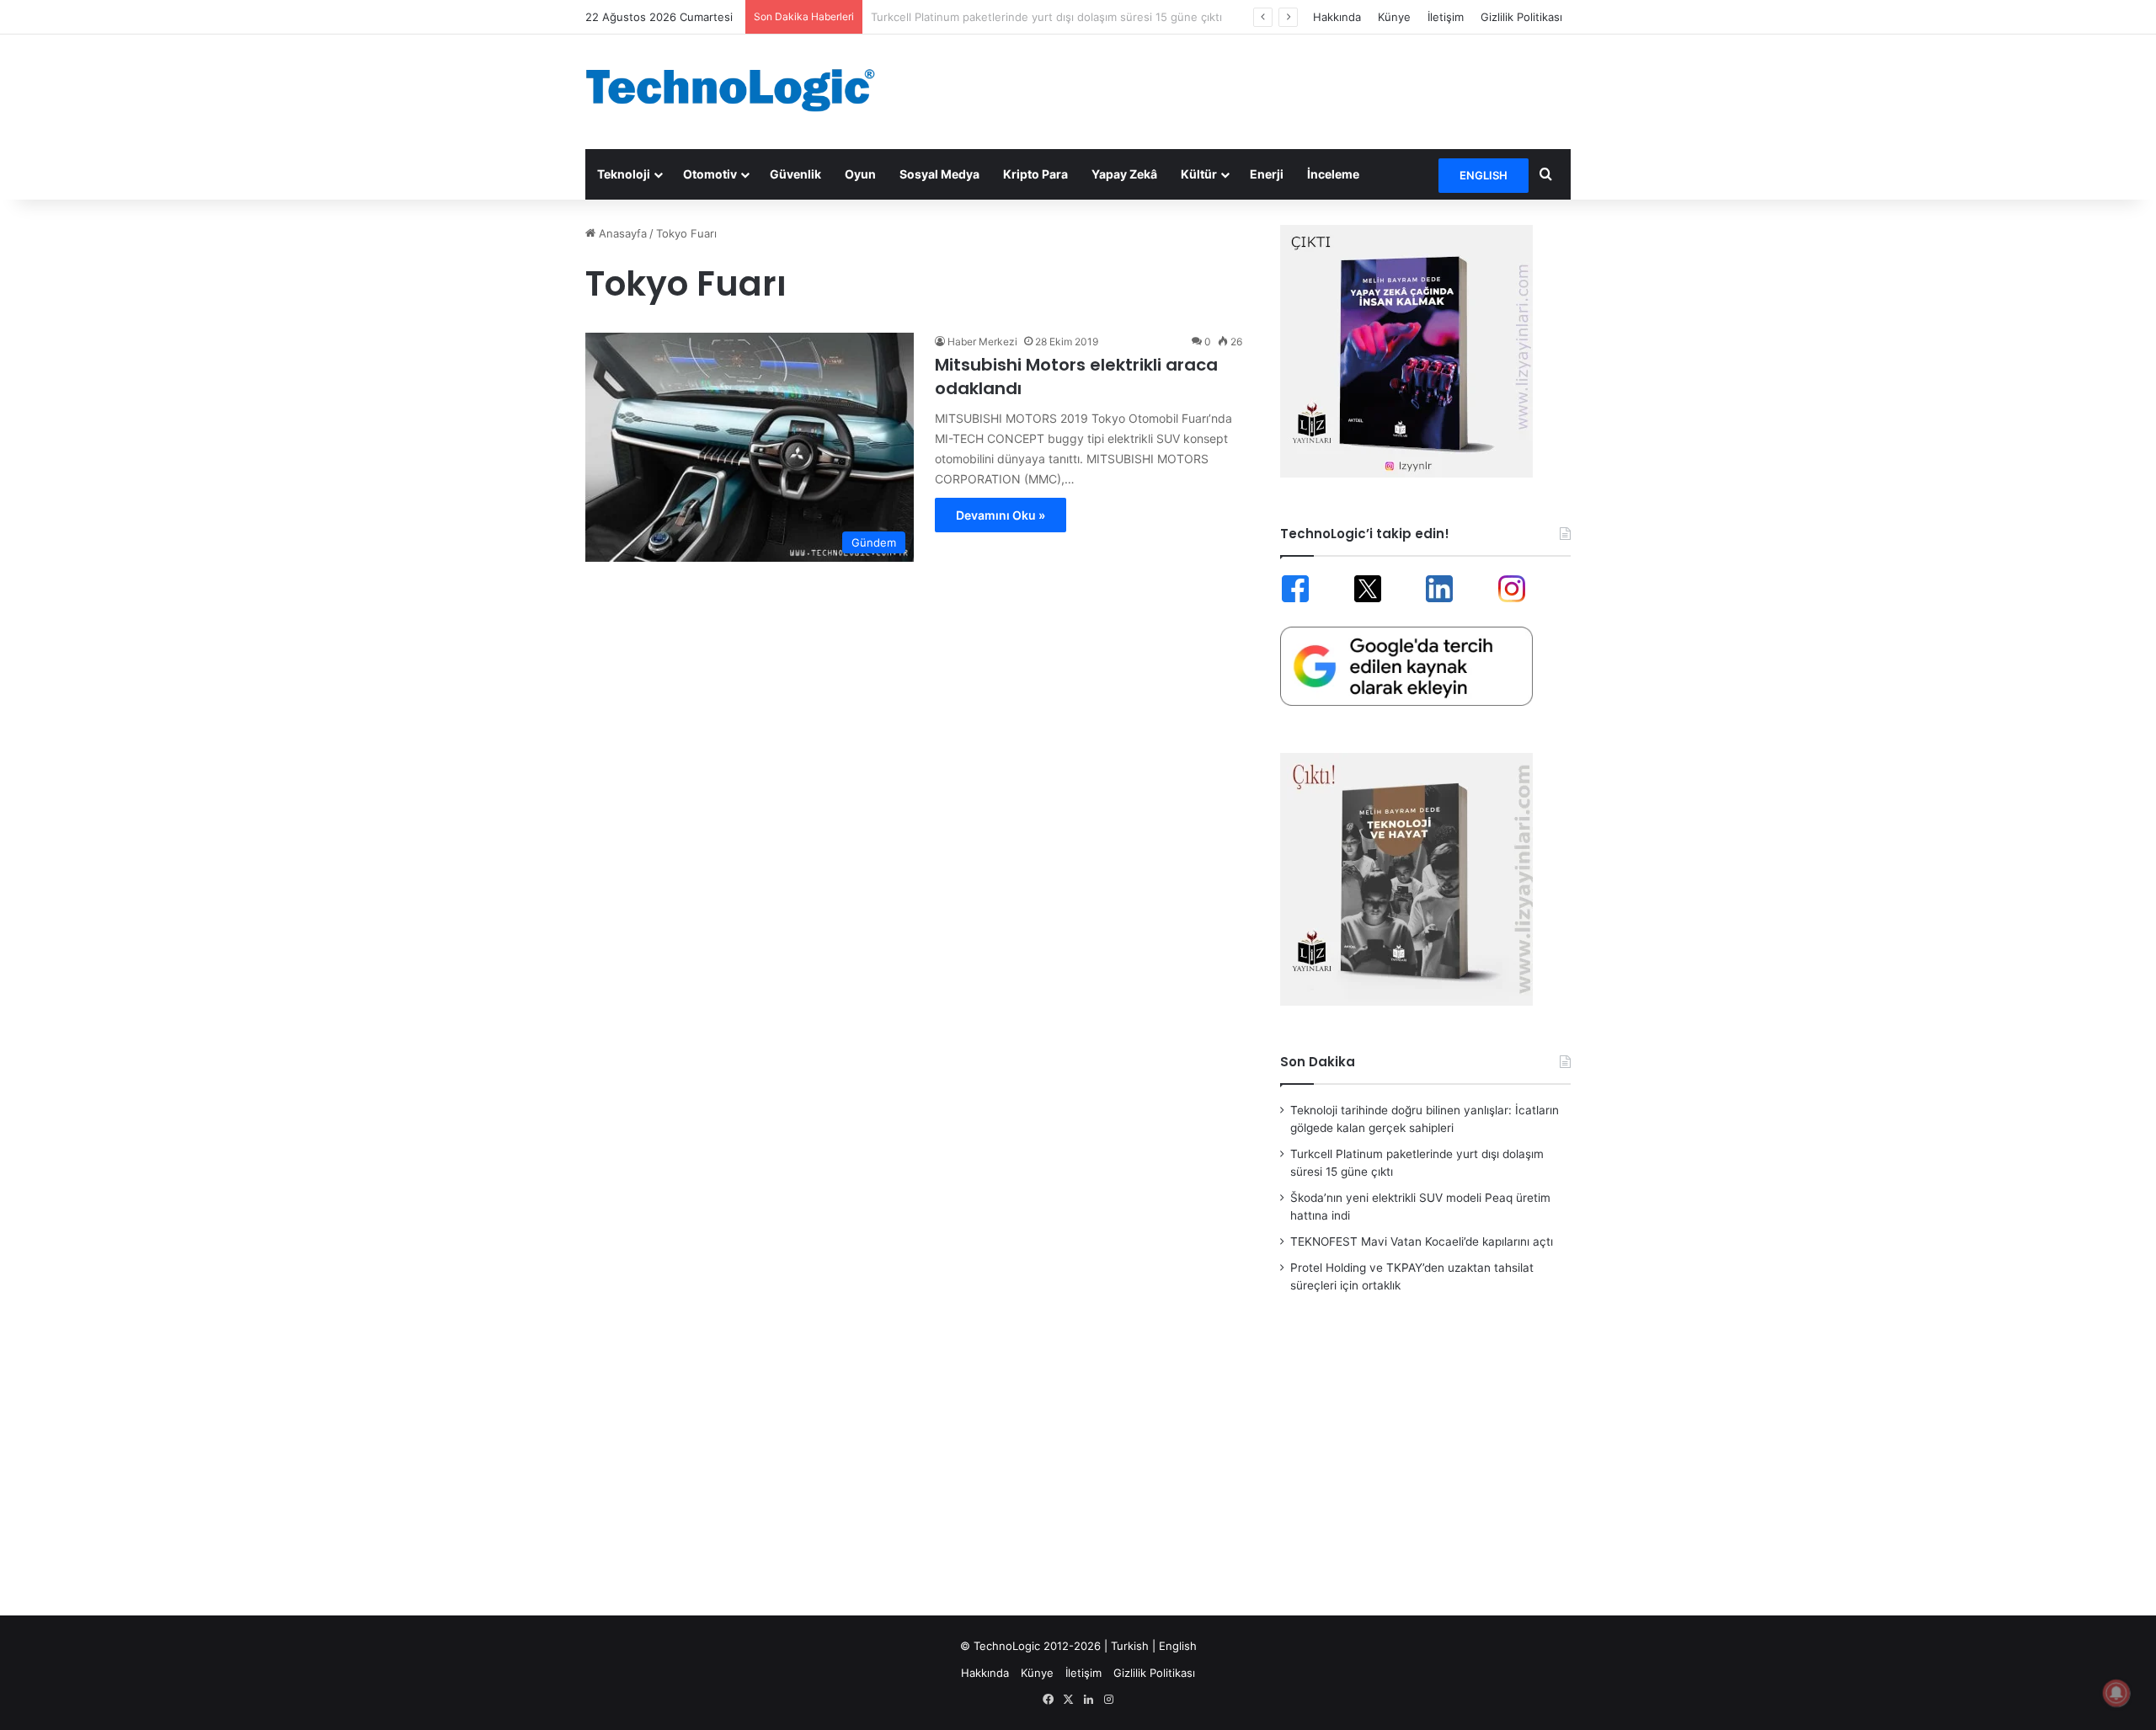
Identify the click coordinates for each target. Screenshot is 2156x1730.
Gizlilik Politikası (1521, 17)
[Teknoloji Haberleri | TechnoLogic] (741, 90)
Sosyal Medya (939, 174)
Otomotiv (710, 174)
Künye (1394, 17)
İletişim (1446, 17)
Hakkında (1337, 17)
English (1178, 1646)
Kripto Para (1035, 174)
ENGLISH (1484, 175)
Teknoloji (624, 174)
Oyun (860, 174)
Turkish (1130, 1646)
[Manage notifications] (2116, 1693)
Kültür (1199, 174)
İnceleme (1333, 174)
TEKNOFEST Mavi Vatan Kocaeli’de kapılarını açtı (1422, 1241)
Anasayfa (621, 233)
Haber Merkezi (982, 342)
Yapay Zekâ (1124, 174)
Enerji (1267, 174)
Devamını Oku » (1001, 515)
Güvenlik (795, 174)
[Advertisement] (1246, 89)
